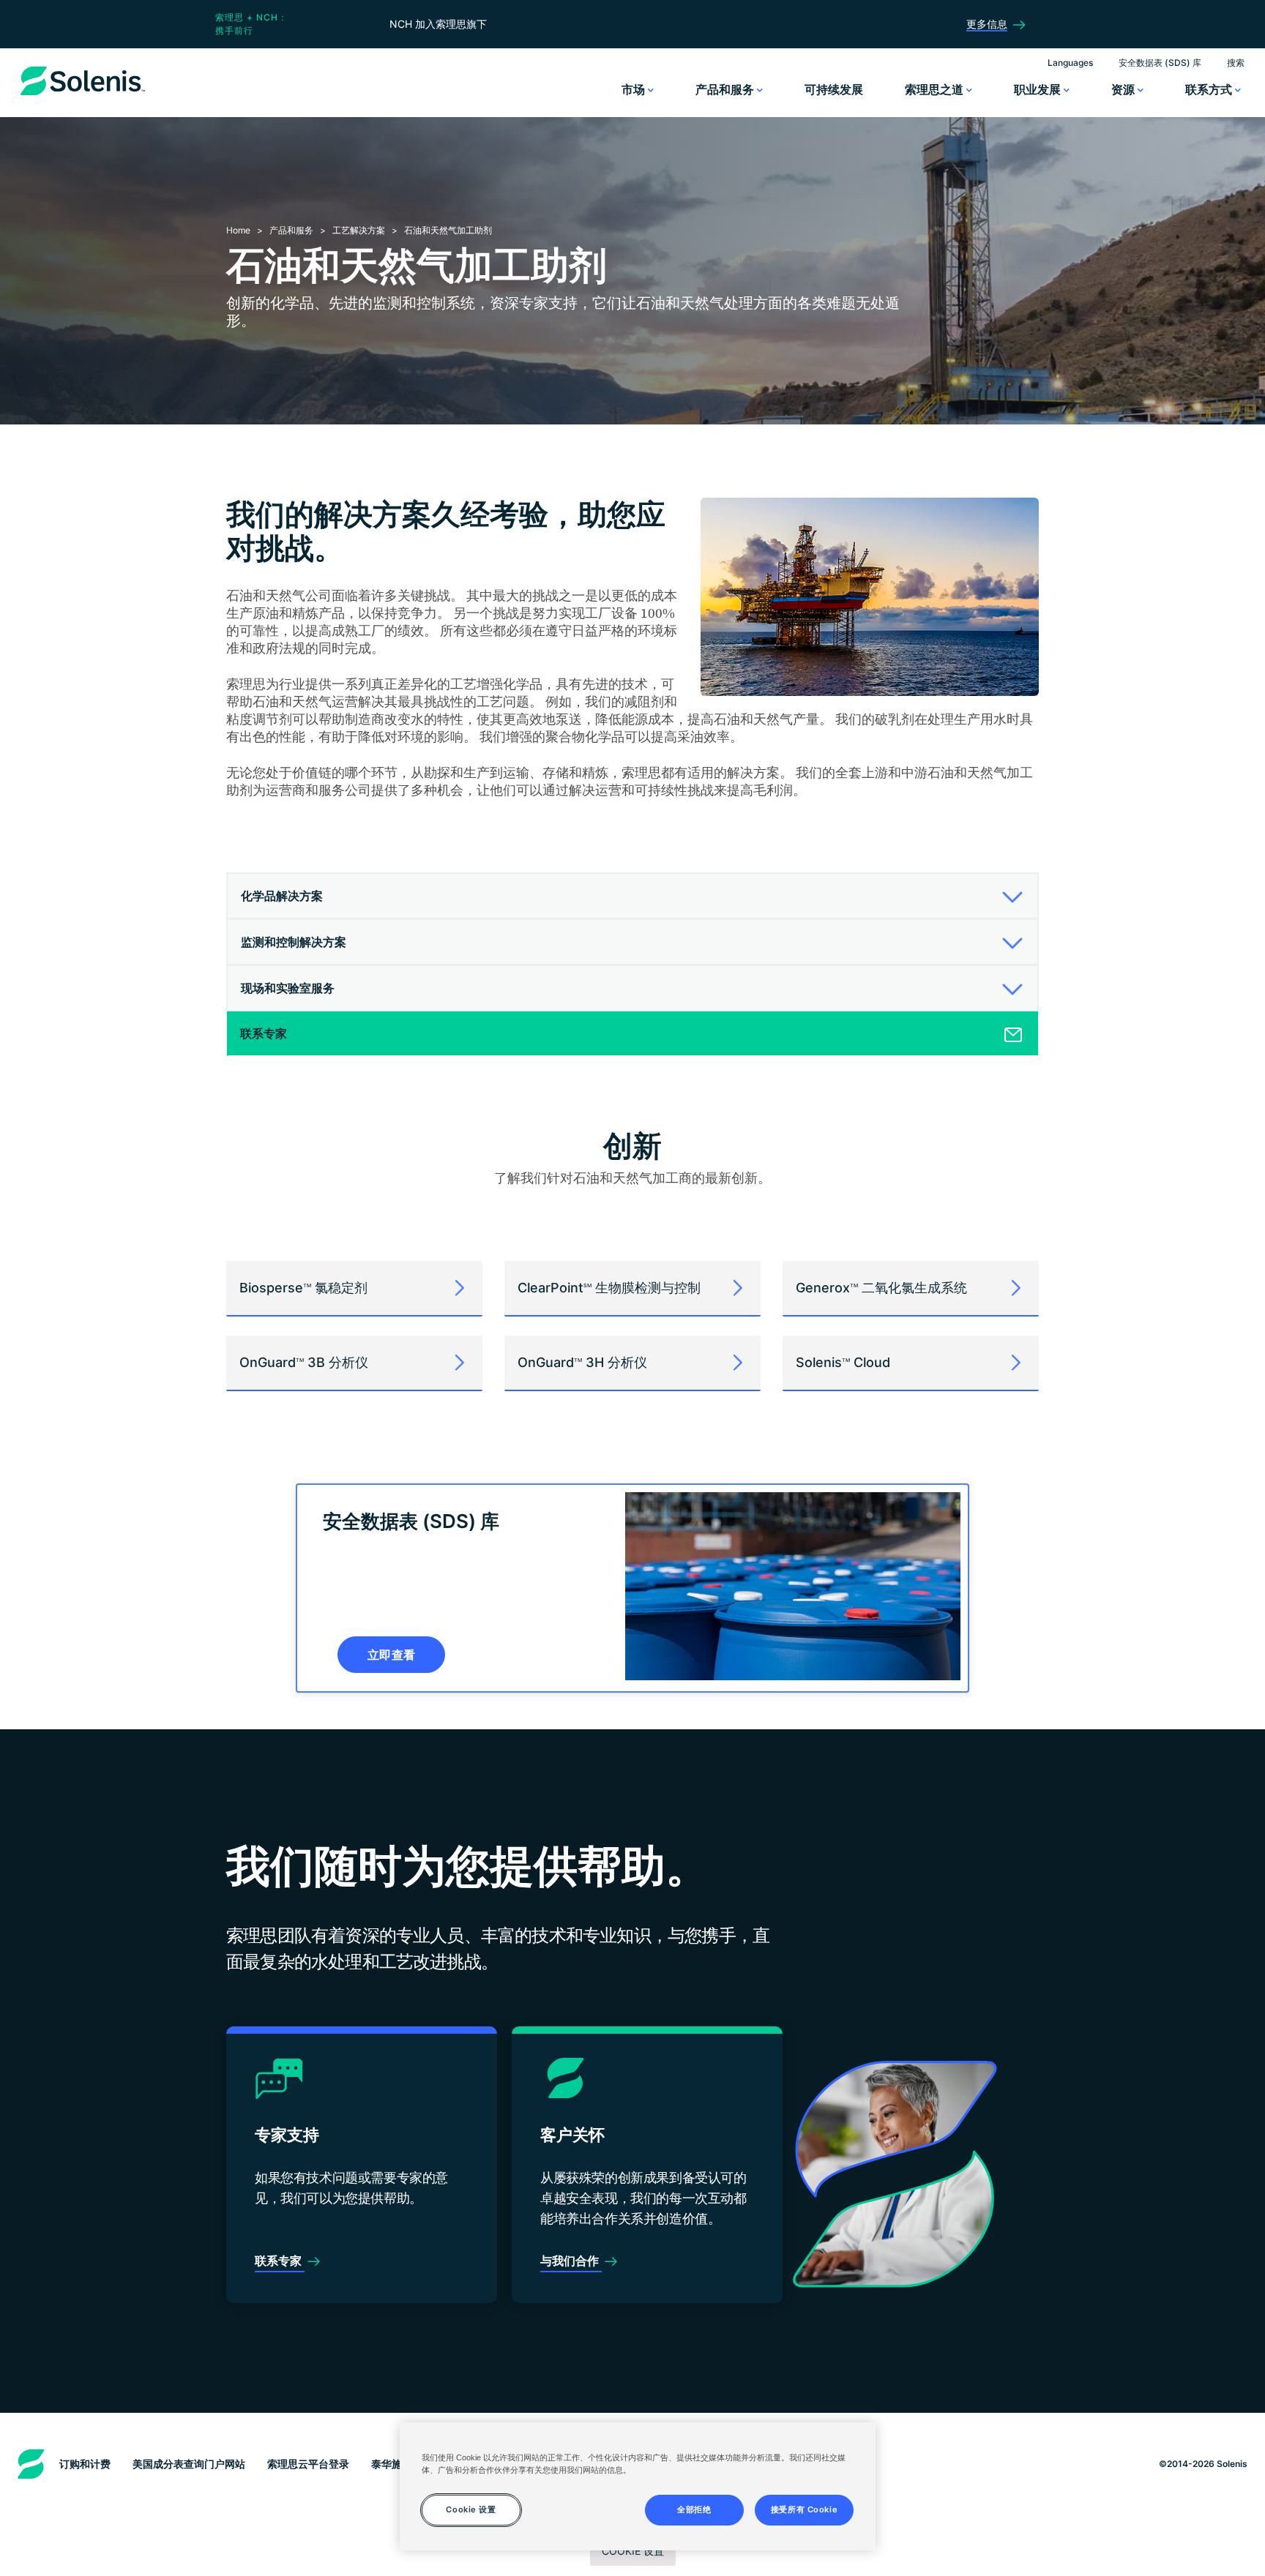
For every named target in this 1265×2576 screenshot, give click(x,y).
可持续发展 (834, 89)
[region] (638, 2486)
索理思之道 (936, 89)
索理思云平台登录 (308, 2464)
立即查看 (391, 1655)
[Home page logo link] (83, 95)
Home (238, 230)
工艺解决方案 (359, 230)
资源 (1124, 89)
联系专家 (280, 2261)
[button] (627, 896)
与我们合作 (571, 2261)
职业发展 (1039, 89)
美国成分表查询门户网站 (189, 2464)
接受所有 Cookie (804, 2509)
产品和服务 (726, 89)
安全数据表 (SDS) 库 (1160, 63)
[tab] (632, 896)
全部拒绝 (694, 2509)
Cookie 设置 (633, 2551)
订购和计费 (85, 2464)
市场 (635, 89)
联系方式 (1210, 89)
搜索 (1236, 63)
